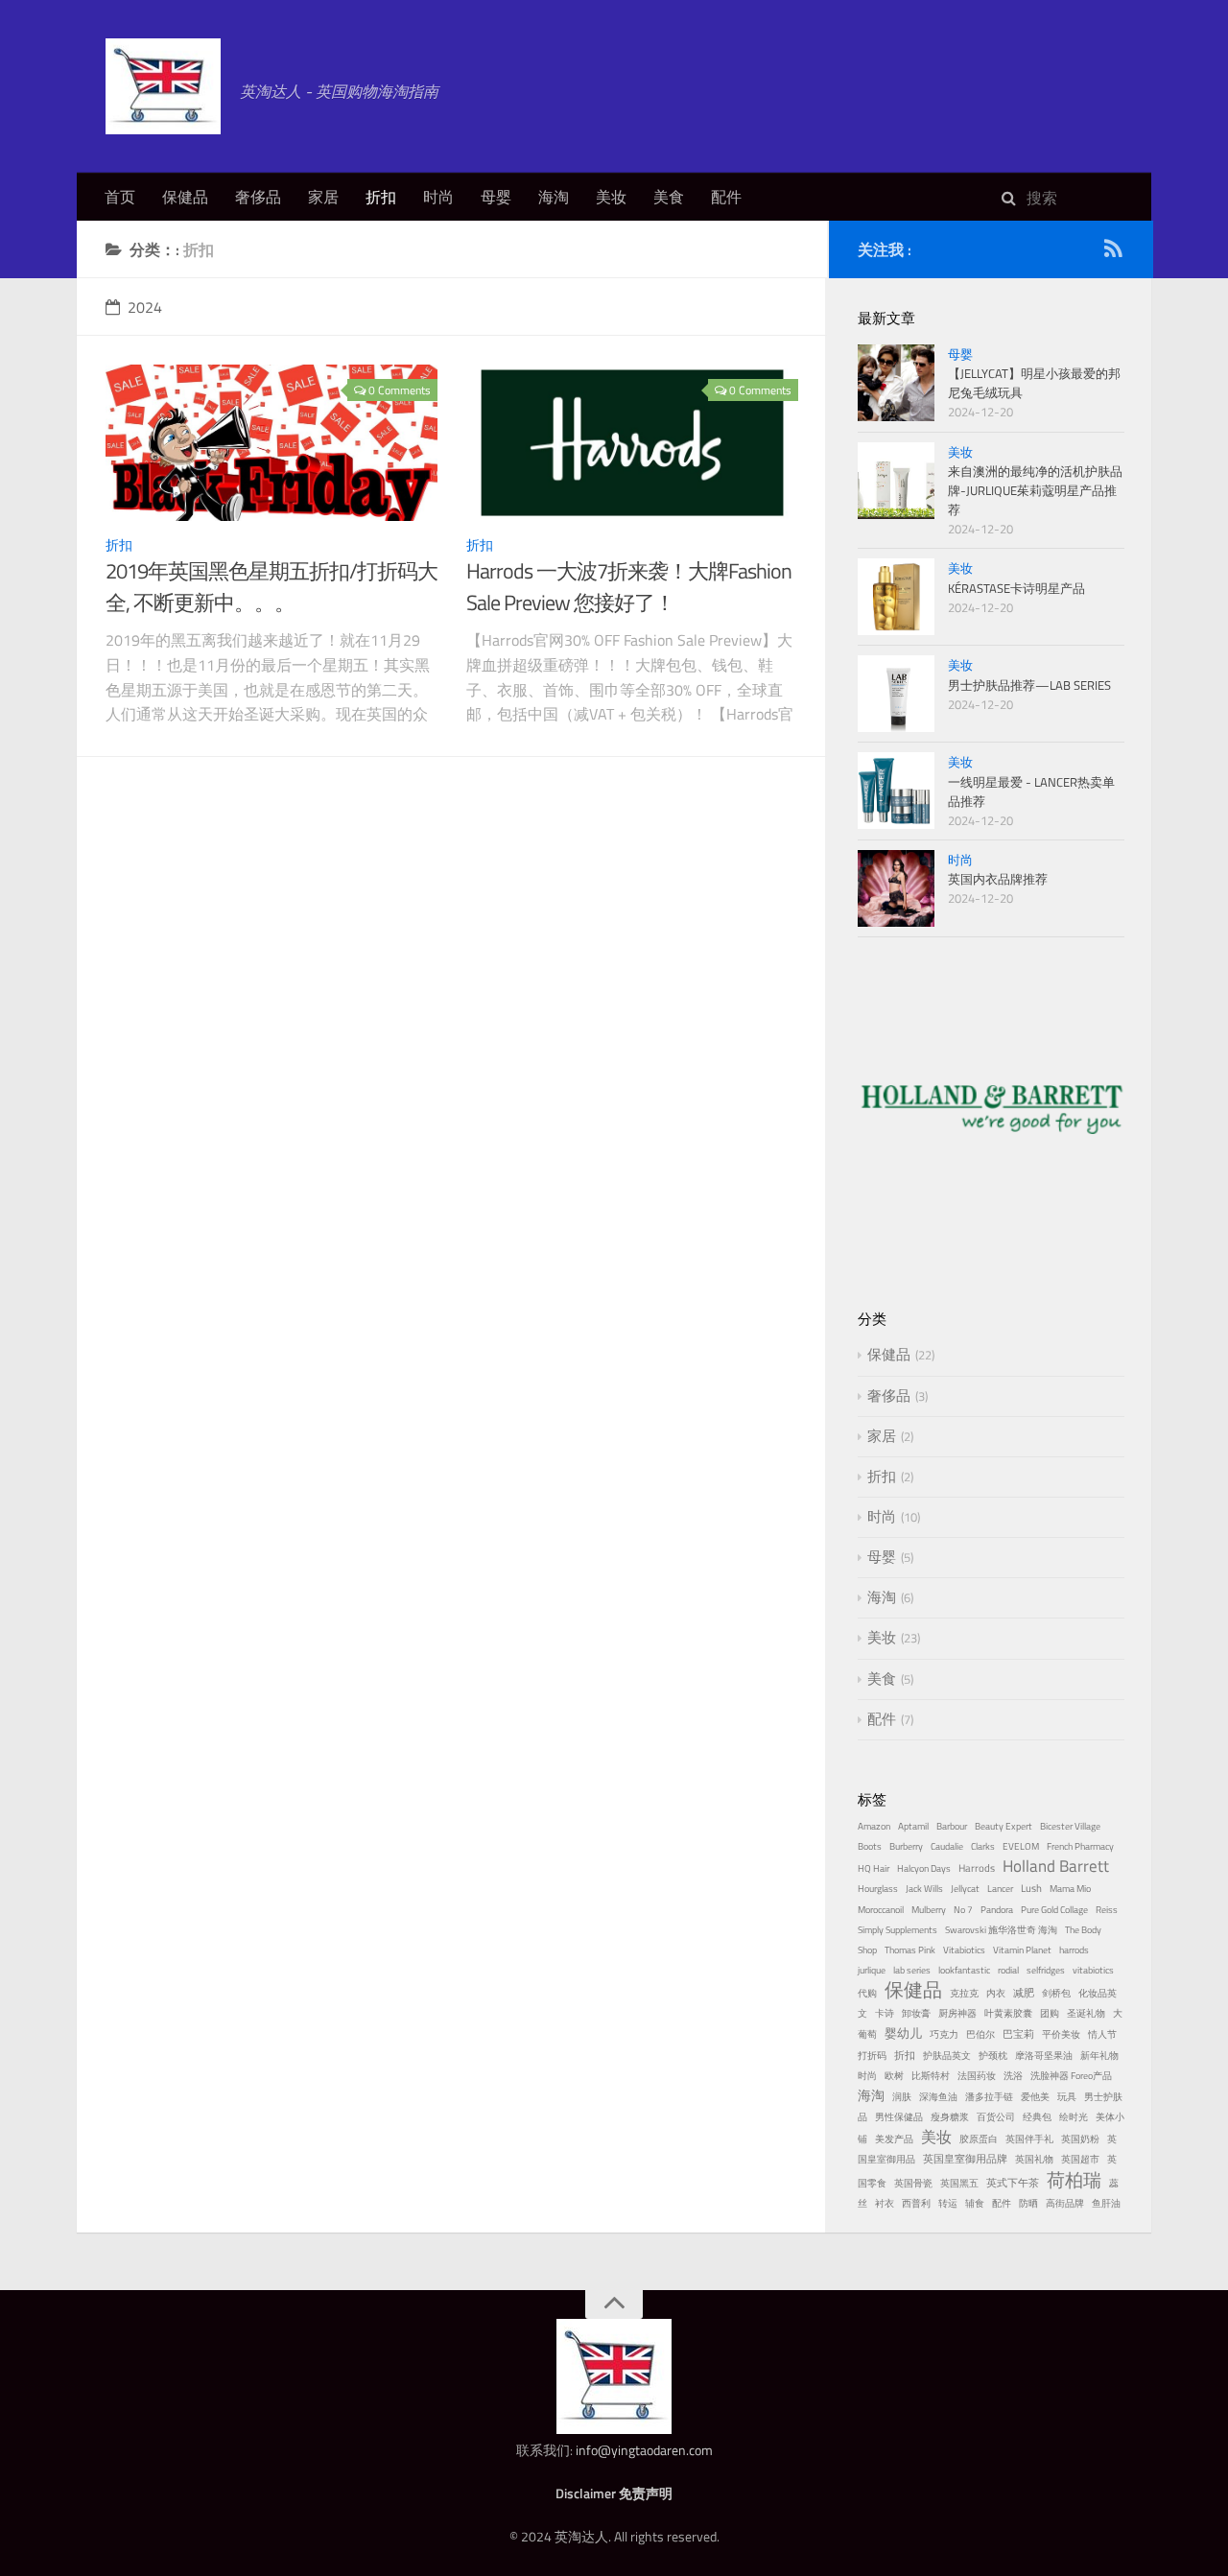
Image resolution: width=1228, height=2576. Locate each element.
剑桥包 (1056, 1993)
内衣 (996, 1993)
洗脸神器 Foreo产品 (1071, 2076)
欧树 (894, 2076)
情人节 (1102, 2034)
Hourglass (878, 1889)
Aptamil (913, 1826)
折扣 (381, 197)
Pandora (997, 1910)
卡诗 (885, 2013)
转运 (948, 2203)
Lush (1031, 1888)
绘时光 (1074, 2117)
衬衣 (885, 2203)
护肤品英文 (947, 2056)
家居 (323, 197)
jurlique (872, 1970)
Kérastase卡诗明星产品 (1016, 588)
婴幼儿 (903, 2033)
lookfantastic (964, 1970)
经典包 (1037, 2117)
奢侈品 (258, 197)
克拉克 (964, 1993)
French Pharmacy (1080, 1846)
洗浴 (1013, 2076)
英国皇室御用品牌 (965, 2158)
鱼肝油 (1106, 2203)
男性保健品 (899, 2117)
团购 (1050, 2013)
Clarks (983, 1846)
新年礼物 (1099, 2056)
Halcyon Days (924, 1868)
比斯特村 (931, 2076)
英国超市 (1080, 2159)
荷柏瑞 (1074, 2180)
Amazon (874, 1826)
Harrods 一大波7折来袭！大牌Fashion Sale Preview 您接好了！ (629, 587)
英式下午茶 (1013, 2182)
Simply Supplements (897, 1930)
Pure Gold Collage (1054, 1910)
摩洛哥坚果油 (1044, 2056)
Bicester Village (1070, 1826)
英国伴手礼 (1029, 2139)
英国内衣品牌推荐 (998, 879)
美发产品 (894, 2139)
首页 (120, 197)
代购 (867, 1993)
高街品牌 (1065, 2203)
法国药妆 (977, 2076)
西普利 (916, 2203)
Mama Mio (1070, 1889)
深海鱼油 (938, 2097)
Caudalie (947, 1846)
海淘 (554, 197)
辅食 (975, 2203)
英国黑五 (959, 2183)
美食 (669, 197)
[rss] (1113, 252)
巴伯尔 (980, 2034)
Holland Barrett (1056, 1866)
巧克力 (944, 2034)
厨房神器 (957, 2013)
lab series (912, 1970)
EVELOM (1021, 1846)
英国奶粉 (1080, 2139)
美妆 (611, 197)
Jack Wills (924, 1889)
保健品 (185, 197)
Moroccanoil (881, 1910)
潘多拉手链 (989, 2097)
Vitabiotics (964, 1950)
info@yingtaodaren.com (644, 2450)
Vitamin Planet (1022, 1950)
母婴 (496, 197)
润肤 (902, 2097)
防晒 (1028, 2203)
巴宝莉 (1018, 2033)
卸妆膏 (916, 2013)
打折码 (872, 2056)
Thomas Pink (910, 1950)
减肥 (1024, 1992)
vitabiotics (1093, 1970)
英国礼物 (1034, 2159)
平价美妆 (1061, 2034)
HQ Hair (874, 1868)
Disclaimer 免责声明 (614, 2493)
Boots (870, 1846)
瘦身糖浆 (950, 2117)
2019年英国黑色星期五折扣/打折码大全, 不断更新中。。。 (272, 587)
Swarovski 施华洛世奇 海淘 (1001, 1930)
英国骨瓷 (913, 2183)
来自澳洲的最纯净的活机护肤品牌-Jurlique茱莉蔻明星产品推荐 (1035, 490)
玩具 (1067, 2097)
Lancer (1000, 1889)
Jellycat (965, 1889)
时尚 (438, 197)
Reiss (1107, 1910)
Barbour (952, 1826)
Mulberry (929, 1910)
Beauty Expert (1004, 1826)
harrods (1074, 1950)
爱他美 (1035, 2097)
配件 (726, 197)
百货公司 (996, 2117)
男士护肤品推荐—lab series (1029, 685)
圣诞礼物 (1086, 2013)
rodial (1008, 1970)
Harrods (977, 1867)
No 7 (963, 1910)
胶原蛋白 (979, 2139)
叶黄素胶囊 (1008, 2013)
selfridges (1046, 1970)
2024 (145, 307)
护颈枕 (993, 2056)
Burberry (906, 1846)
